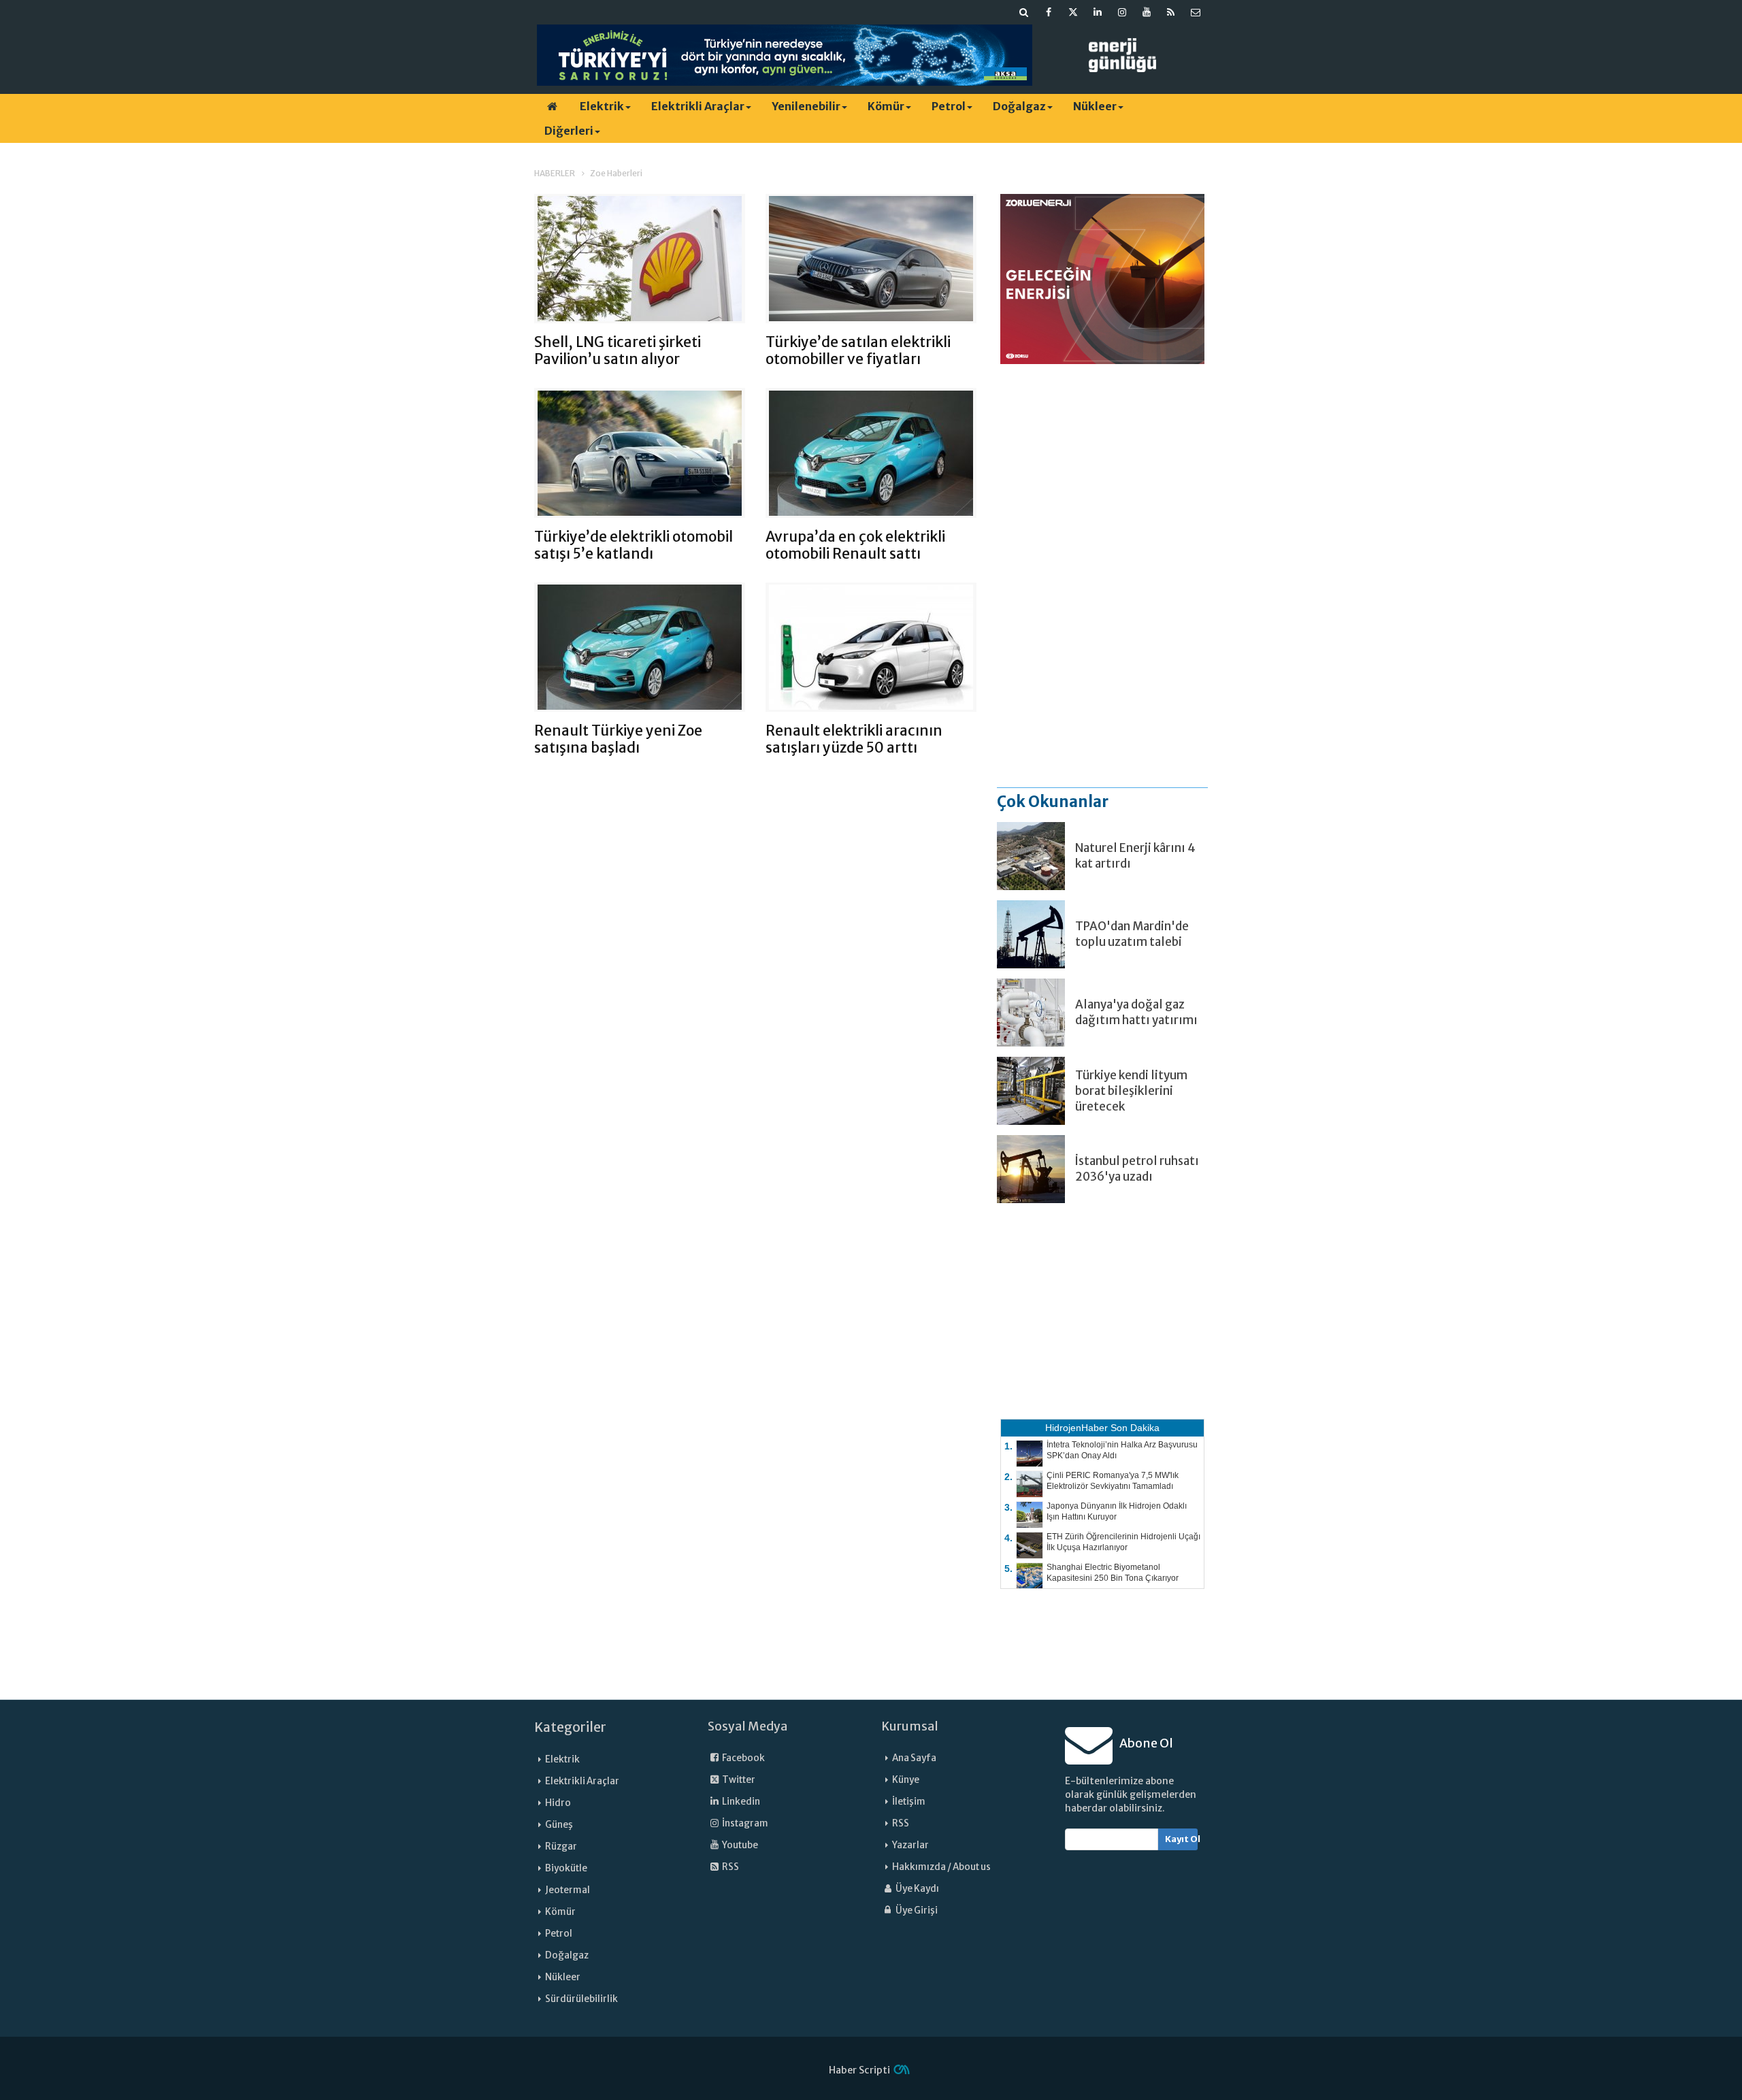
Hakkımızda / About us (941, 1867)
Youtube (739, 1845)
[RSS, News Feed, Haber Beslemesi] (1171, 12)
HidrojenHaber (1077, 1428)
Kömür (886, 106)
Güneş (559, 1825)
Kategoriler (570, 1727)
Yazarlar (910, 1845)
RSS (730, 1867)
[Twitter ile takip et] (1073, 12)
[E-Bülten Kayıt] (1196, 12)
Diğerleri (569, 131)
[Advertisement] (1102, 575)
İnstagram (744, 1823)
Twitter (738, 1780)
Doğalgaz (1019, 106)
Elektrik (602, 106)
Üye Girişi (916, 1910)
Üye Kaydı (917, 1889)
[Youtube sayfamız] (1147, 12)
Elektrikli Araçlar (698, 106)
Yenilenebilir (806, 106)
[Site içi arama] (1024, 12)
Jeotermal (568, 1890)
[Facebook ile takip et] (1049, 12)
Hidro (558, 1803)
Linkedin (740, 1802)
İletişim (909, 1802)
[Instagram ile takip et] (1122, 12)
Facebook (743, 1758)
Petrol (949, 106)
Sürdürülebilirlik (581, 1999)
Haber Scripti (859, 2070)
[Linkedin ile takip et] (1098, 12)
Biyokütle (566, 1868)
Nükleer (1095, 106)
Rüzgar (561, 1847)
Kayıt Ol (1182, 1839)
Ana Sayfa (914, 1758)
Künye (906, 1780)
